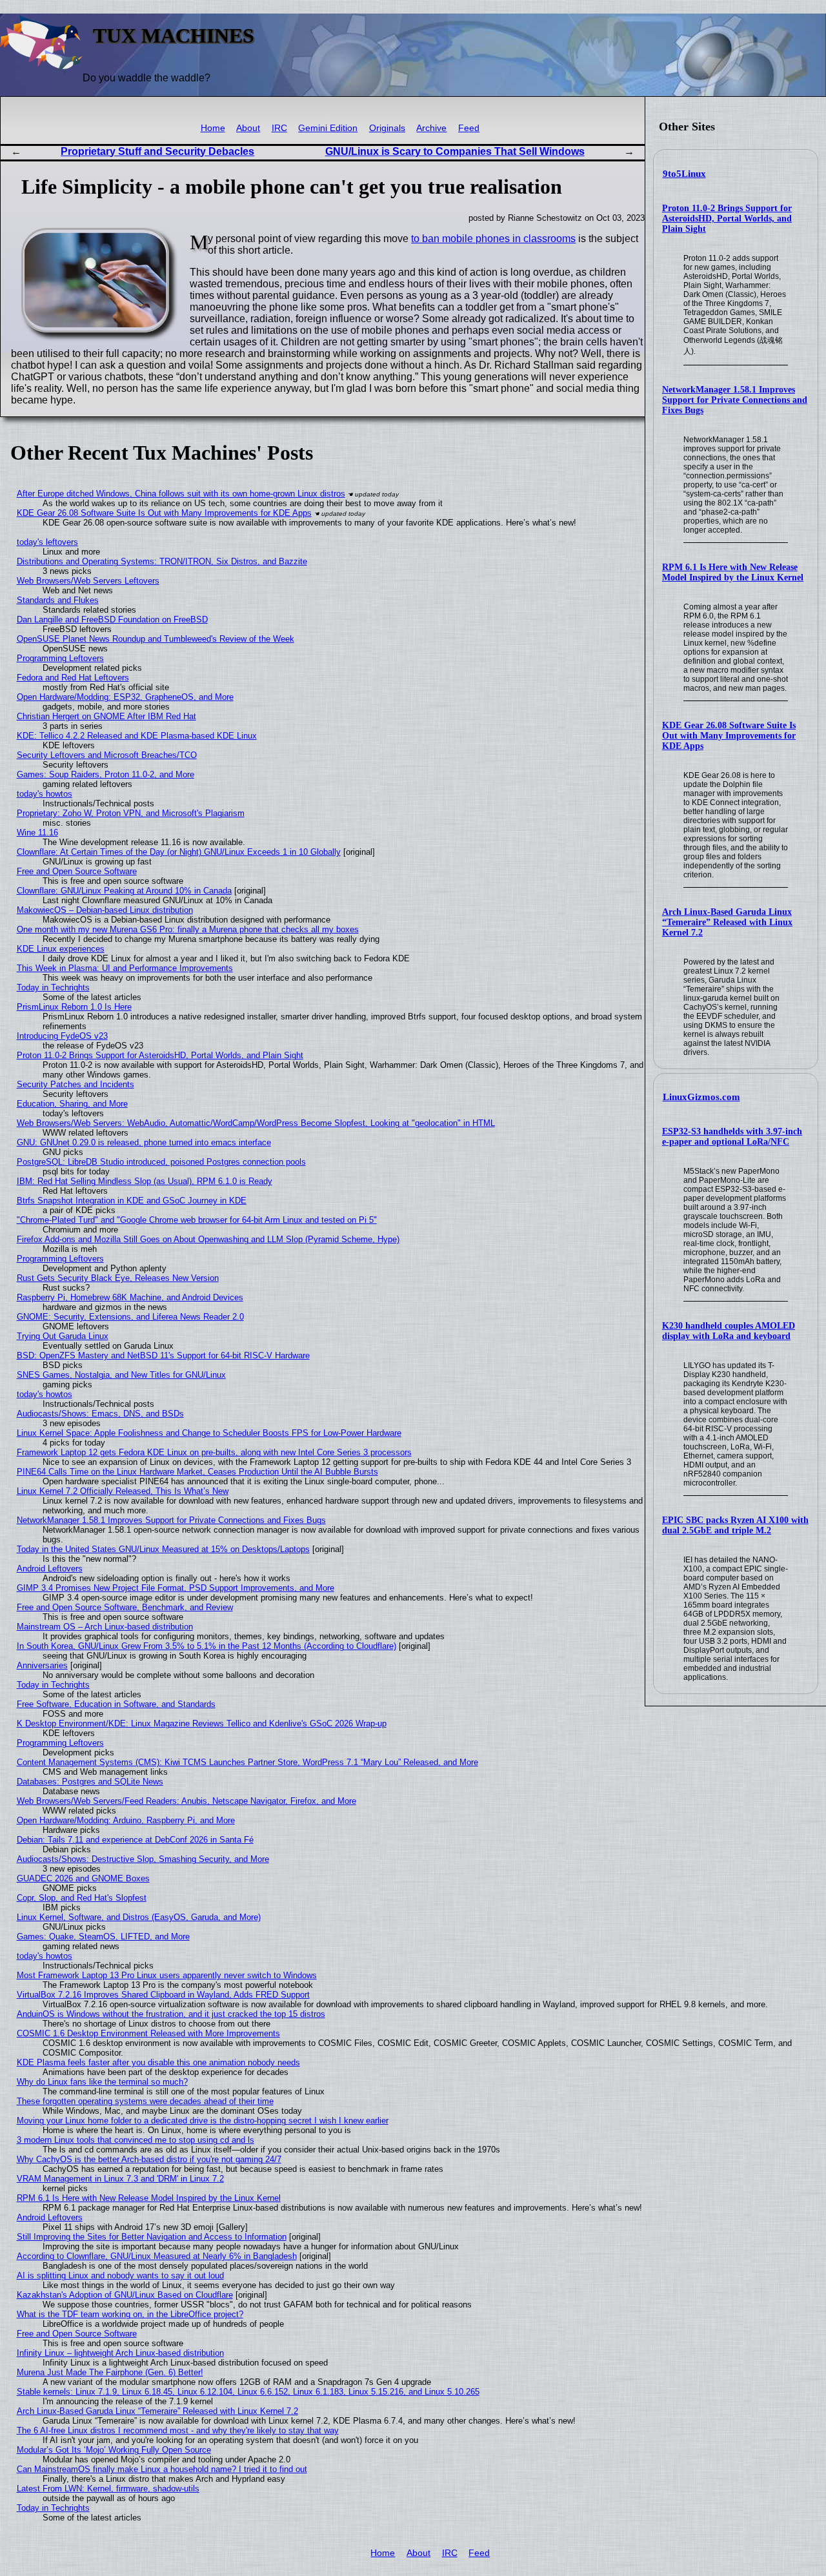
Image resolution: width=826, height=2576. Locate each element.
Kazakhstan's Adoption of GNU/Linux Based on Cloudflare (125, 2295)
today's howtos (45, 794)
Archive (431, 128)
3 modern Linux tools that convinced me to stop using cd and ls (136, 2140)
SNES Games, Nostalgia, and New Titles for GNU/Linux (121, 1375)
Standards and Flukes (58, 600)
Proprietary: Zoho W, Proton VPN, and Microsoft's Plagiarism (131, 813)
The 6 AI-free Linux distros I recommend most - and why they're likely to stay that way (178, 2430)
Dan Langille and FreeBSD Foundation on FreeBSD (112, 619)
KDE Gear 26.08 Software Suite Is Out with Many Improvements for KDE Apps (729, 736)
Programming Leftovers (60, 658)
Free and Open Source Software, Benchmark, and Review (125, 1607)
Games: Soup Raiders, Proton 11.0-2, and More (106, 774)
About (248, 128)
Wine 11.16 (37, 833)
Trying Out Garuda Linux (63, 1336)
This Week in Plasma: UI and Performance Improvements (125, 968)
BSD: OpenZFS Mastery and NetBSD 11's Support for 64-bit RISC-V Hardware (163, 1355)
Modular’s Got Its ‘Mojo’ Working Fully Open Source (114, 2450)
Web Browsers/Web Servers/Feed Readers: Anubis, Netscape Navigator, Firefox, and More (186, 1801)
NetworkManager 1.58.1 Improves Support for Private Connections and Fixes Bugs (735, 400)
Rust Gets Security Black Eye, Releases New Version (118, 1278)
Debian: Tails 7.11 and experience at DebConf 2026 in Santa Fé (135, 1840)
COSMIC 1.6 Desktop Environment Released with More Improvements (148, 2033)
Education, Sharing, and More (72, 1104)
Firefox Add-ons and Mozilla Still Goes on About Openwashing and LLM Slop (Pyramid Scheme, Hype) (208, 1239)
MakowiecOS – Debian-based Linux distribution (105, 910)
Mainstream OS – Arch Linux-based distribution (105, 1627)
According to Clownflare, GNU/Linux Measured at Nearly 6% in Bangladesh (157, 2256)
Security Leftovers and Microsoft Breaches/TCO (107, 755)
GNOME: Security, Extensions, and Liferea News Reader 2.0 (130, 1317)
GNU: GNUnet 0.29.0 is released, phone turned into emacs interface (144, 1142)
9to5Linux (684, 174)
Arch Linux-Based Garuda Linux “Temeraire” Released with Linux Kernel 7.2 (727, 922)
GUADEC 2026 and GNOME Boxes (83, 1878)
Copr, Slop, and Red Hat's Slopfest (82, 1898)
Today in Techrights (53, 987)
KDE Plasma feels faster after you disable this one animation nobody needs (158, 2062)
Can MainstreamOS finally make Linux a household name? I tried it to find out (162, 2469)
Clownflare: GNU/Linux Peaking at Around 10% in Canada (124, 891)
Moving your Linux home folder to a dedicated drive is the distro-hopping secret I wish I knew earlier (203, 2121)
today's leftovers (47, 542)
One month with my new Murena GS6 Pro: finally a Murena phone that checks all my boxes (188, 929)
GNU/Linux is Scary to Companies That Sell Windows (455, 151)
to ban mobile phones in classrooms (493, 239)
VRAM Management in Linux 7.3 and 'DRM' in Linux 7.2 (120, 2179)
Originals (387, 128)
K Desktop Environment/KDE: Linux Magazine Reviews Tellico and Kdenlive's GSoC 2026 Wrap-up (202, 1723)
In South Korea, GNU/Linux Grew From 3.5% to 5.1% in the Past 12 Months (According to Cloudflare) (206, 1646)
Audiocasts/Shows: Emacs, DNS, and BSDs (100, 1414)
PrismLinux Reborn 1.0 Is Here (74, 1007)
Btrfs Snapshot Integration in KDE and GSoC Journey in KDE (132, 1201)
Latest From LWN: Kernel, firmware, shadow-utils (108, 2489)
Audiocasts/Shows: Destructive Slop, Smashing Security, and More (143, 1859)
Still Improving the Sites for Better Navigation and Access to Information (152, 2237)
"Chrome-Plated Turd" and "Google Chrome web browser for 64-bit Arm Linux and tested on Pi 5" (197, 1220)
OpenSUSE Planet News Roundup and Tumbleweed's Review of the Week (156, 639)
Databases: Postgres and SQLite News (90, 1782)
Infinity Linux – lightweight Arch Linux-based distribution (120, 2353)
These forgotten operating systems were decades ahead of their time (145, 2101)
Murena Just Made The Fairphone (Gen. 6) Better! (110, 2372)
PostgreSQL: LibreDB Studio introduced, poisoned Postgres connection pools (161, 1162)
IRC (279, 128)
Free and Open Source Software (77, 871)
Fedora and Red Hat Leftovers (73, 678)
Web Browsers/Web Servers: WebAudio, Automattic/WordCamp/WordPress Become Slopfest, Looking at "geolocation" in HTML (256, 1123)
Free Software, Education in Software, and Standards (116, 1704)
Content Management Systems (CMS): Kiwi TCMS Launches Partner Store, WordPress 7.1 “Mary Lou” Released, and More (247, 1762)
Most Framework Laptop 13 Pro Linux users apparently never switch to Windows (167, 1975)
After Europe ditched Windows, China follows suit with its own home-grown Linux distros (181, 494)
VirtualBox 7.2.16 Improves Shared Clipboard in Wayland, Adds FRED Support (163, 1995)
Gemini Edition (328, 128)
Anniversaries (42, 1665)
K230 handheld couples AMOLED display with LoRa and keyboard (729, 1331)
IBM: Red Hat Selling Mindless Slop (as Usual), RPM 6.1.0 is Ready (145, 1181)
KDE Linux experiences (61, 949)
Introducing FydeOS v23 (62, 1036)
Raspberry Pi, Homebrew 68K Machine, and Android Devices (130, 1297)
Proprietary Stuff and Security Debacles (157, 151)
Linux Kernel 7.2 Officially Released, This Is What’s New (123, 1491)
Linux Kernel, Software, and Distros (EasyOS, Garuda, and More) (139, 1917)
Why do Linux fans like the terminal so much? (102, 2082)
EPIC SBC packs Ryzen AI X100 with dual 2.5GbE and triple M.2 (735, 1525)
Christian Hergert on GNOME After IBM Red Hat (106, 716)
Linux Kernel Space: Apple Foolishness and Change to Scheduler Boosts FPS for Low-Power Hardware (209, 1433)
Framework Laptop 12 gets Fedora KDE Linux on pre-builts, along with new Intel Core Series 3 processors (214, 1452)
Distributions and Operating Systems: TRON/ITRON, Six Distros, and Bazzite (162, 561)
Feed (469, 128)
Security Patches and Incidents (76, 1084)
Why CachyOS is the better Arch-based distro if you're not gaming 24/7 (149, 2159)
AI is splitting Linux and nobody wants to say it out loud (120, 2275)
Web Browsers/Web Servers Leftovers (88, 581)
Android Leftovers (50, 1569)
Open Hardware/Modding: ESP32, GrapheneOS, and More (125, 697)
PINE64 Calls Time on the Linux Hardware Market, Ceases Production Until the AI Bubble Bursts (197, 1472)
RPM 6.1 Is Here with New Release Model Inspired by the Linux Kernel (733, 572)
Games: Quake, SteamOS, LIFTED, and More (103, 1937)
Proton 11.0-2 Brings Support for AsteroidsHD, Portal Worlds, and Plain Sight (727, 219)
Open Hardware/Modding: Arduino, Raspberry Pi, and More (126, 1820)
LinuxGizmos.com (701, 1097)
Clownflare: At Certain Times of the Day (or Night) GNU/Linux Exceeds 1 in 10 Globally (179, 852)
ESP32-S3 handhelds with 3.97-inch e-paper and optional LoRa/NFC (732, 1137)
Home (213, 128)
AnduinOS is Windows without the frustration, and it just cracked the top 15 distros (171, 2014)
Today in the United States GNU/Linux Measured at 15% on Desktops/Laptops (163, 1549)
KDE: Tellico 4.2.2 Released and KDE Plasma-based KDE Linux (137, 736)
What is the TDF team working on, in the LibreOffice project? (130, 2314)
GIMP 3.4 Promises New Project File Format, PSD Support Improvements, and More (176, 1588)
